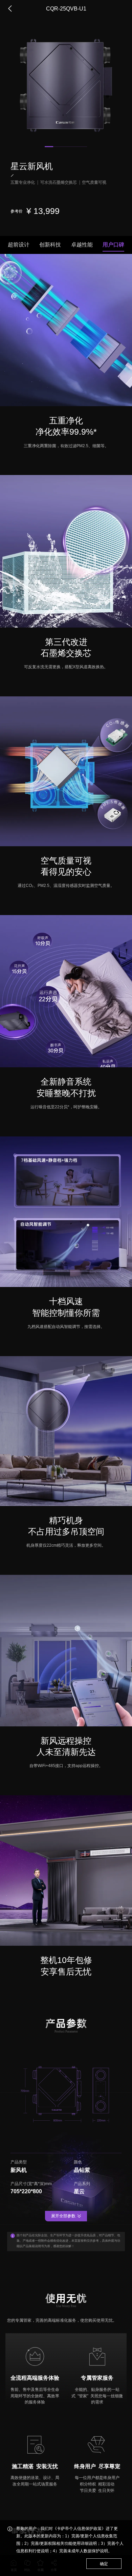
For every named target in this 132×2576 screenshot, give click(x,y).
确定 (104, 2564)
